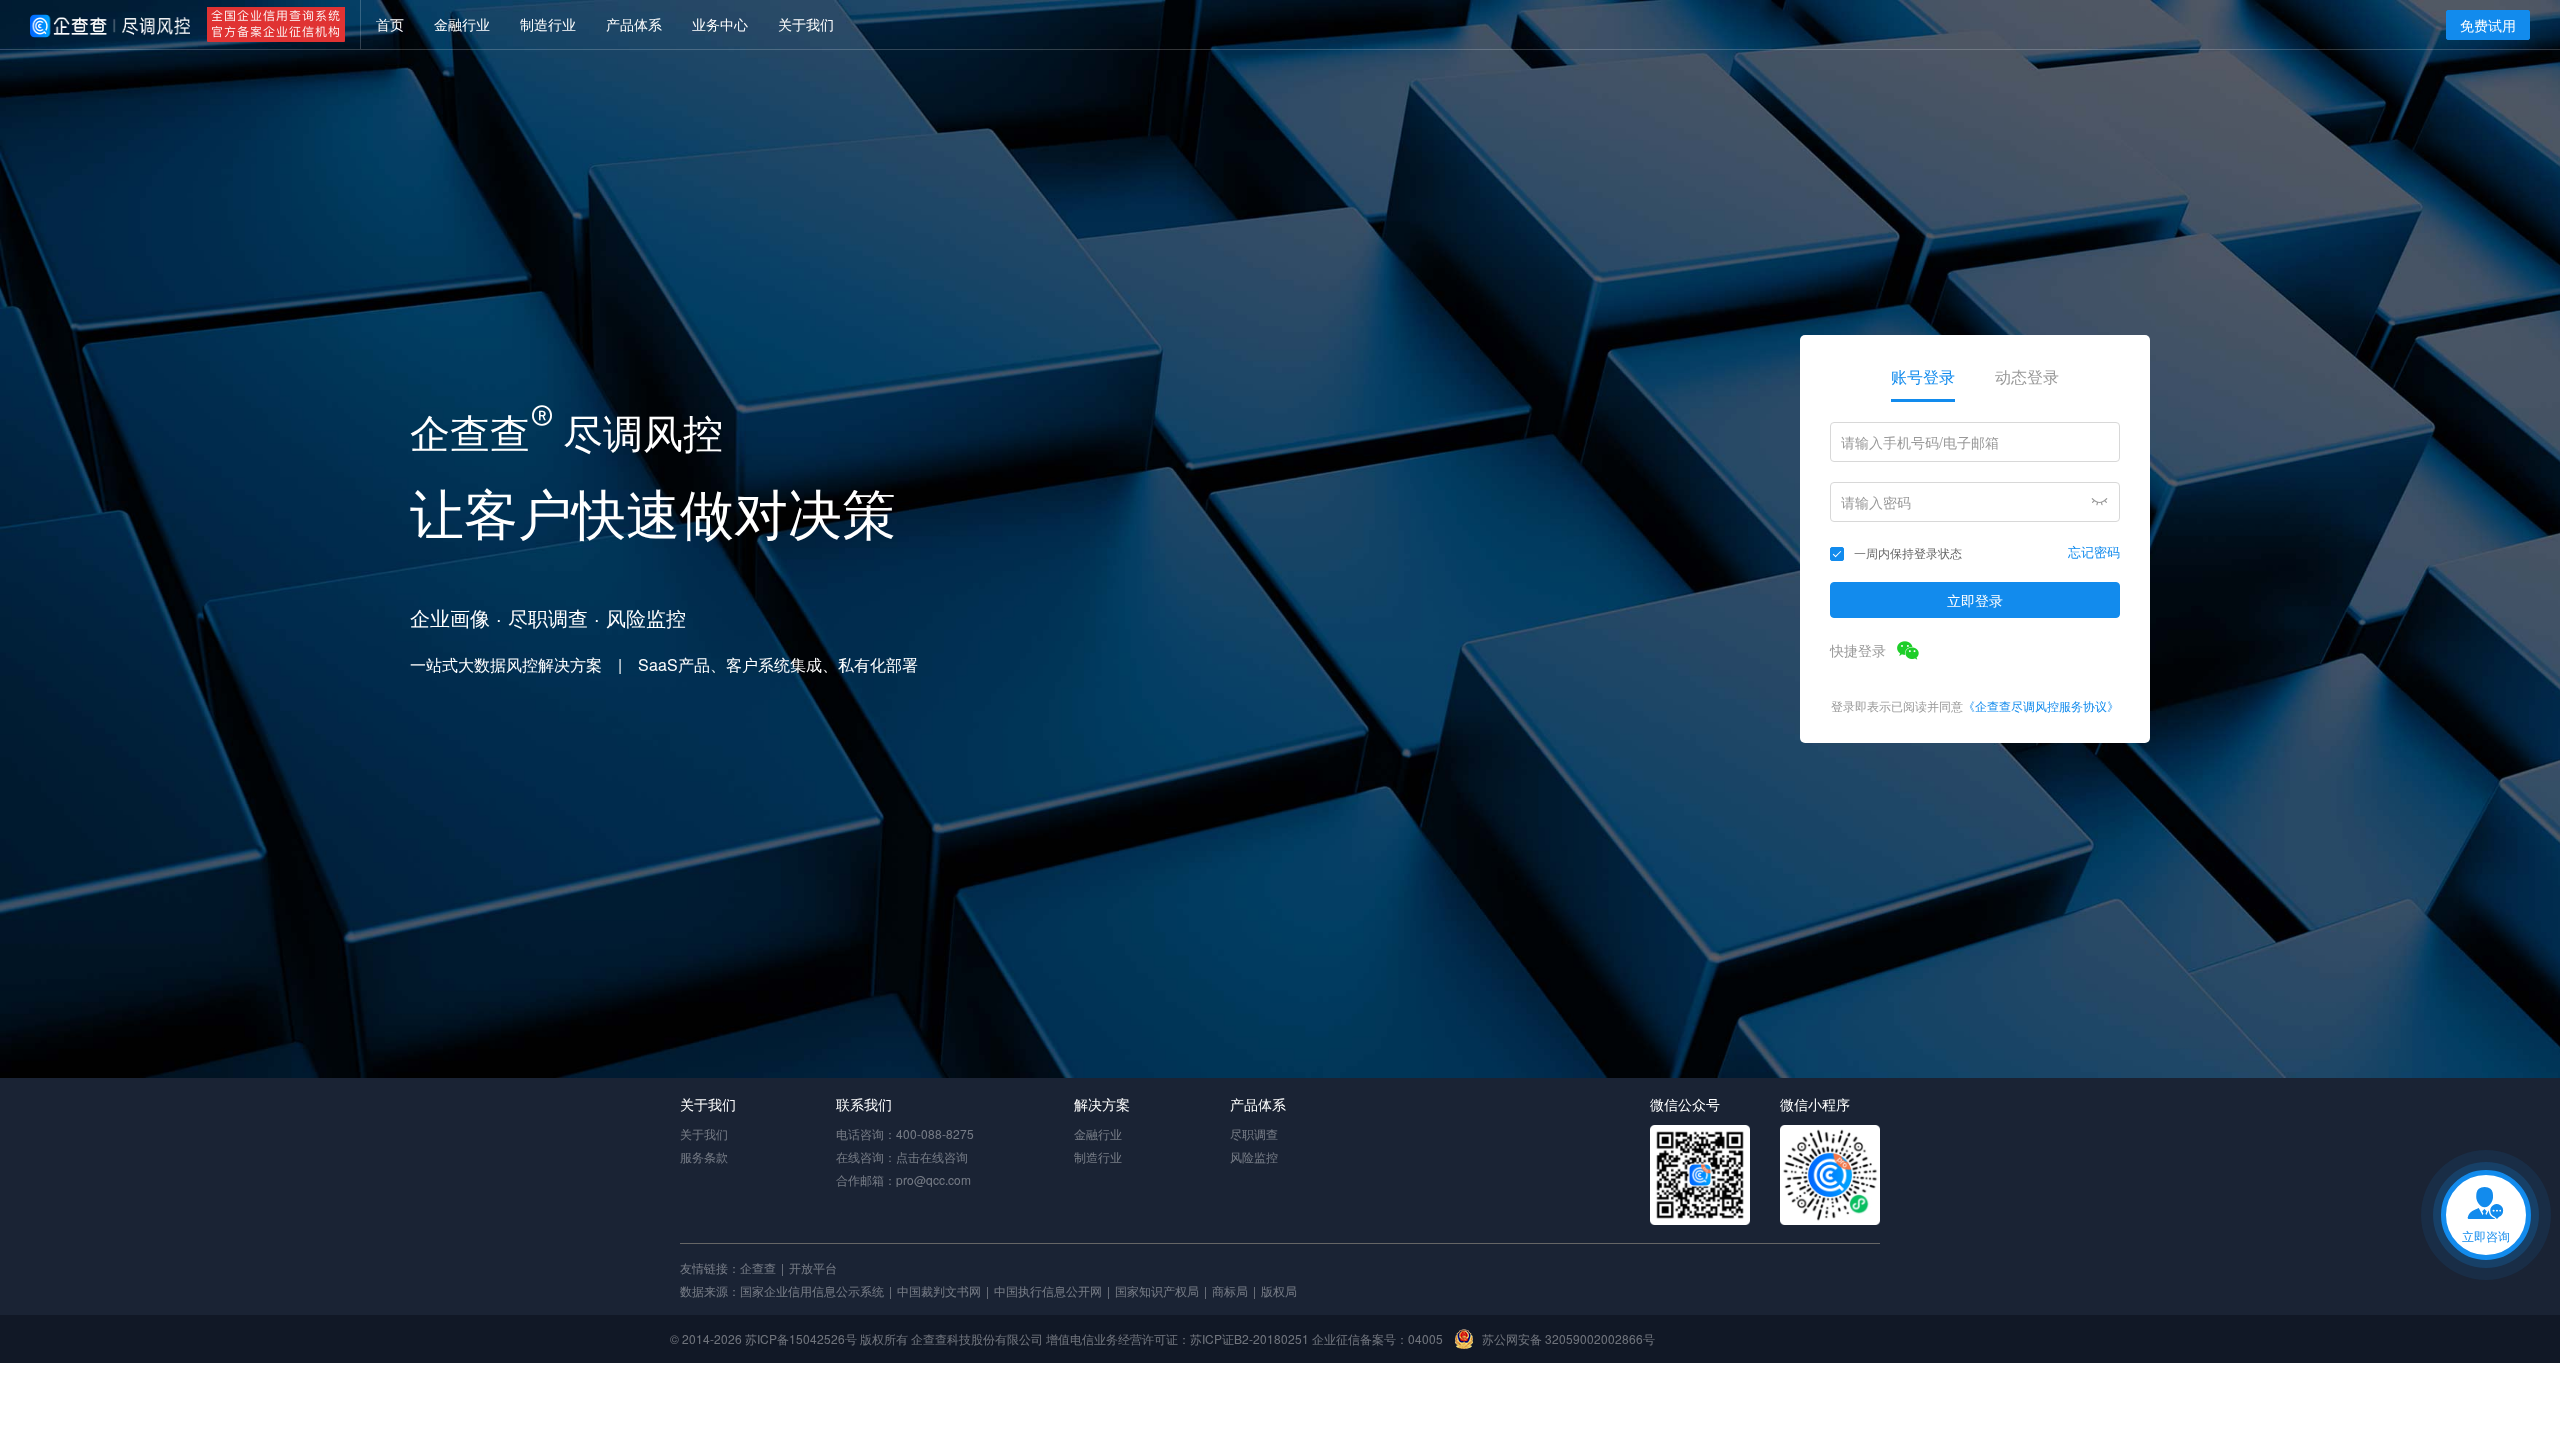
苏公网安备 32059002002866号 (1568, 1338)
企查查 (758, 1267)
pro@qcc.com (933, 1179)
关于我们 (704, 1133)
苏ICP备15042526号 (801, 1338)
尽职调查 (1254, 1133)
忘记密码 (2094, 551)
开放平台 (813, 1267)
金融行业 (1098, 1133)
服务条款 (704, 1156)
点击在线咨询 (932, 1156)
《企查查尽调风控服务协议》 (2041, 705)
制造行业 (1098, 1156)
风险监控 (1254, 1156)
